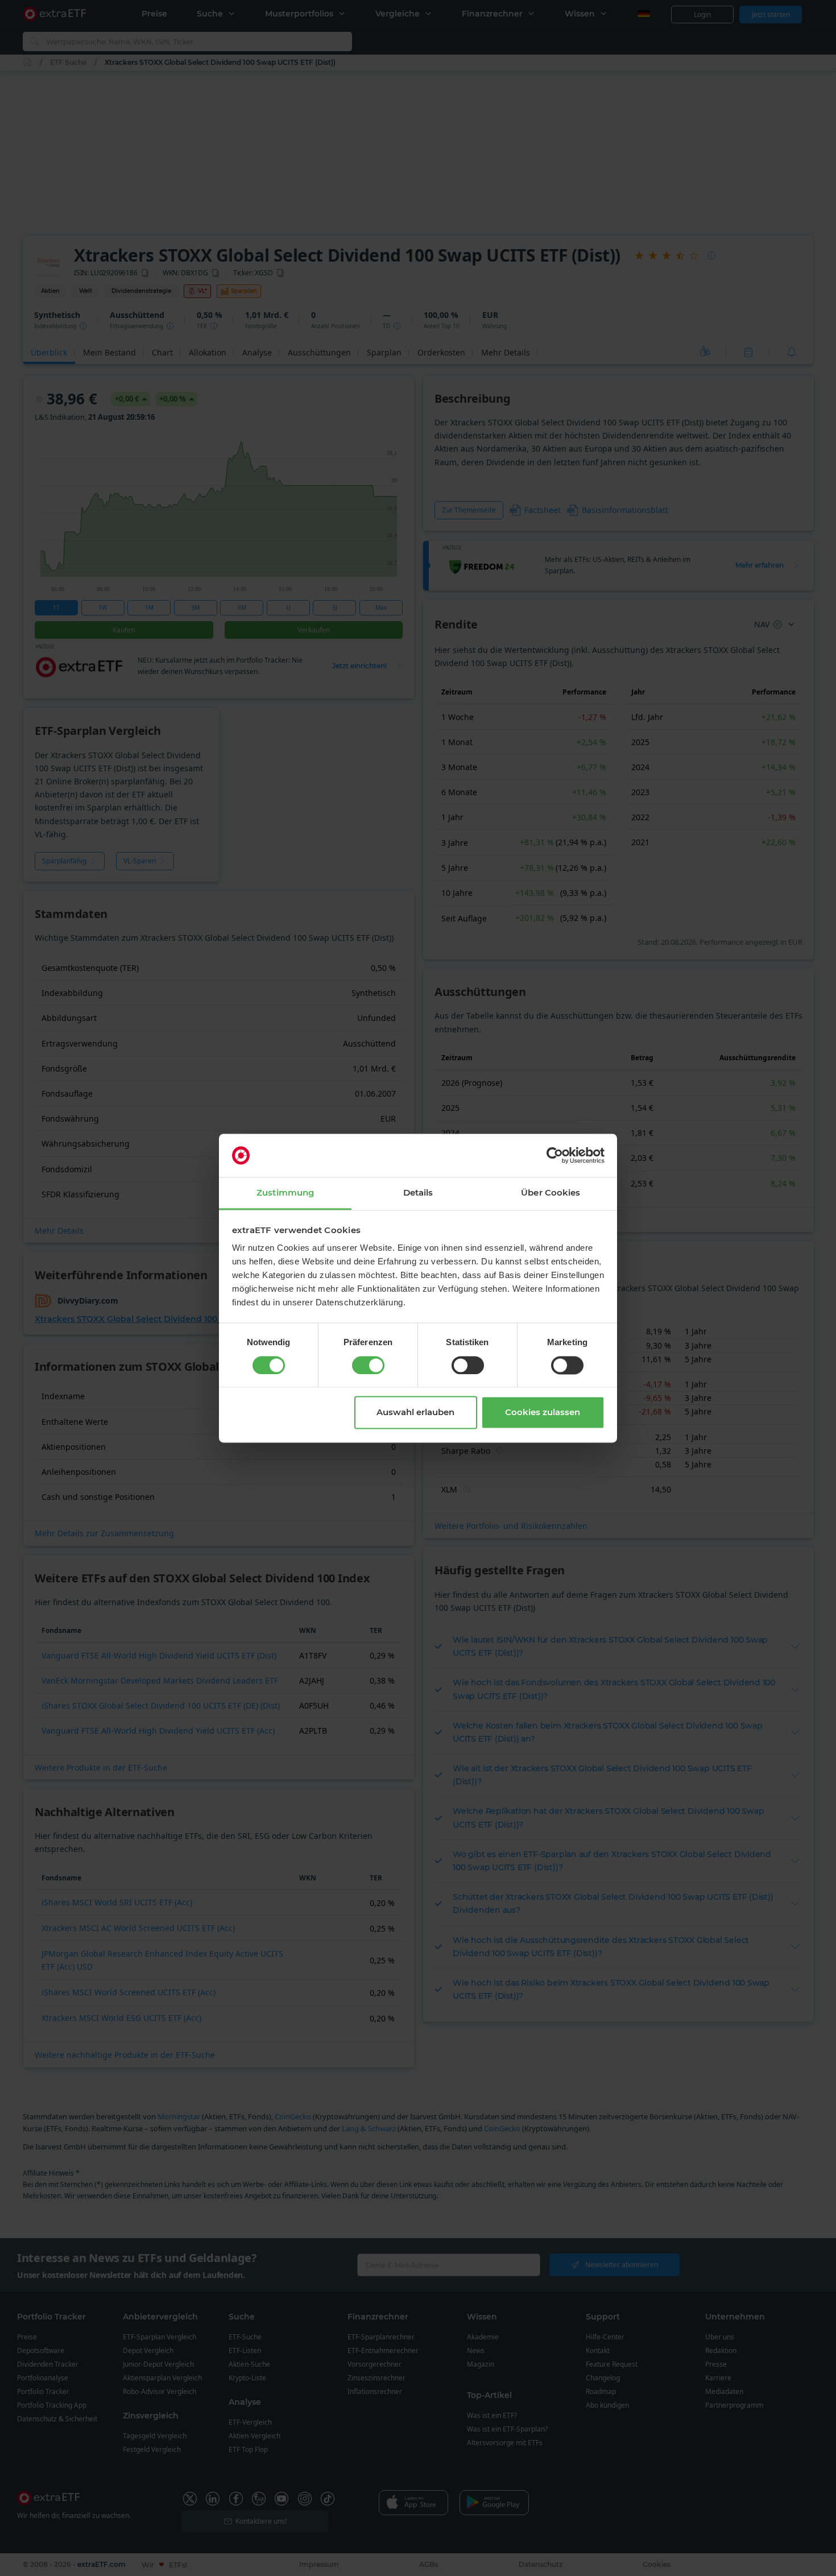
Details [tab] (418, 1193)
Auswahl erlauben (415, 1413)
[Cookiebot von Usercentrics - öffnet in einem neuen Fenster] (555, 1155)
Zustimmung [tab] (285, 1193)
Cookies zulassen (543, 1413)
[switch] (368, 1365)
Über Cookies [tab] (551, 1193)
